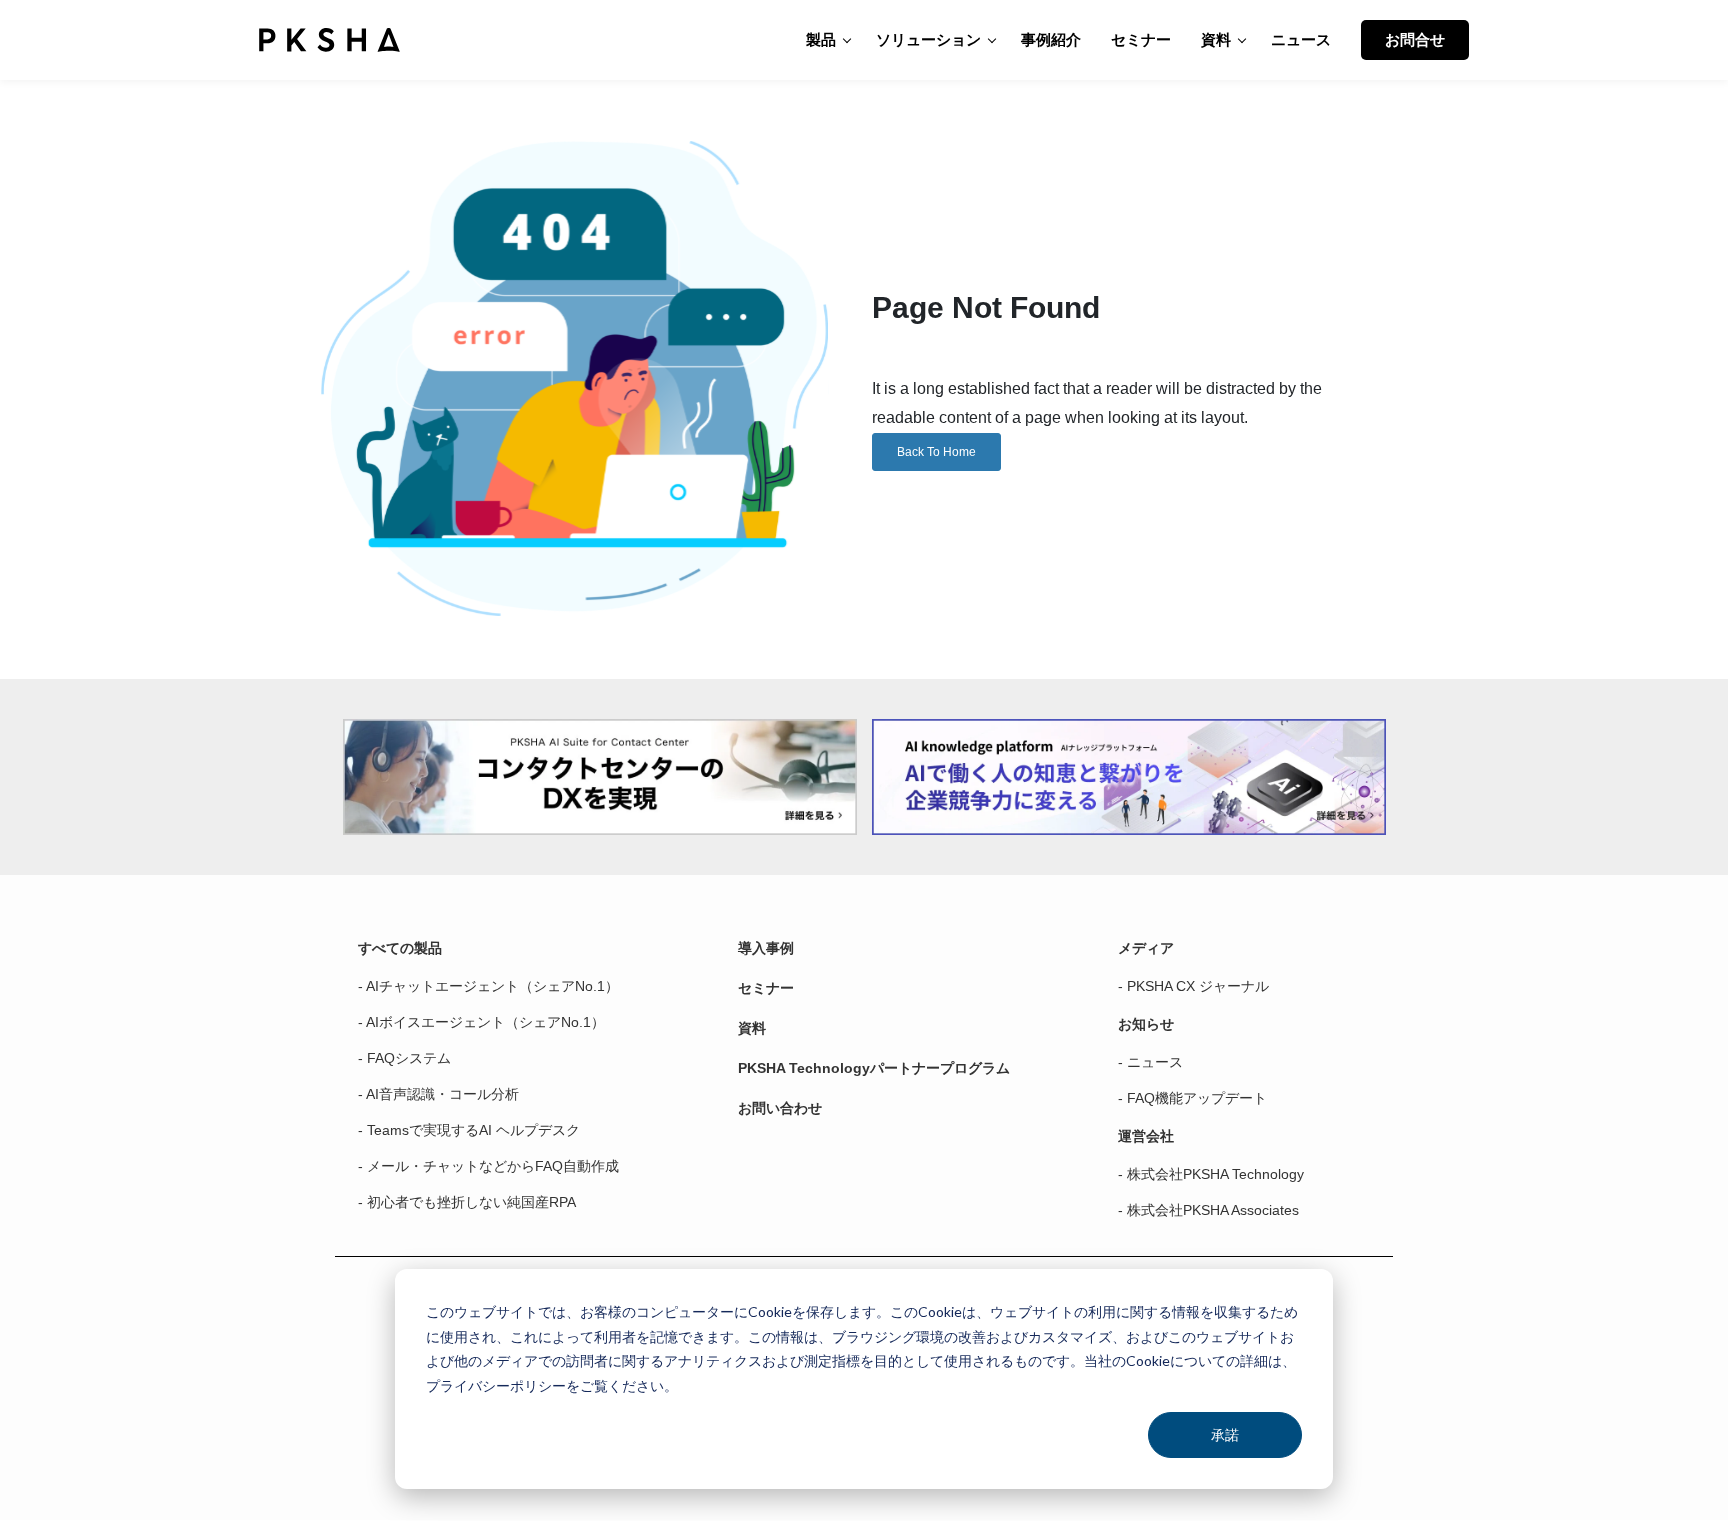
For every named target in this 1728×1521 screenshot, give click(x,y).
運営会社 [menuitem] (1146, 1136)
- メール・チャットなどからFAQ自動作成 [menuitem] (488, 1166)
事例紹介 (1051, 39)
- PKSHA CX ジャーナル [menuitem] (1193, 986)
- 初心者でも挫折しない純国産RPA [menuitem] (467, 1202)
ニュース (1301, 39)
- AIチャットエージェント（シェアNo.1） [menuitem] (488, 986)
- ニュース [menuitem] (1150, 1062)
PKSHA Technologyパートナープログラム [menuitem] (874, 1068)
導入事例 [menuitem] (766, 948)
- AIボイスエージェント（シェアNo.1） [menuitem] (481, 1022)
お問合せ (1415, 39)
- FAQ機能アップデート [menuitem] (1192, 1098)
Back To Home (936, 452)
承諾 (1225, 1434)
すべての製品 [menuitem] (400, 948)
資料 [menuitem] (752, 1028)
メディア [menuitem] (1146, 948)
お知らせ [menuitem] (1146, 1024)
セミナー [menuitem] (766, 988)
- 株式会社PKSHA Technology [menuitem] (1211, 1174)
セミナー (1141, 39)
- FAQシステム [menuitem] (404, 1058)
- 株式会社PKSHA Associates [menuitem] (1208, 1210)
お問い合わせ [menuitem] (780, 1108)
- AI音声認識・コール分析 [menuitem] (438, 1094)
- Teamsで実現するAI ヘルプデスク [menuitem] (469, 1130)
